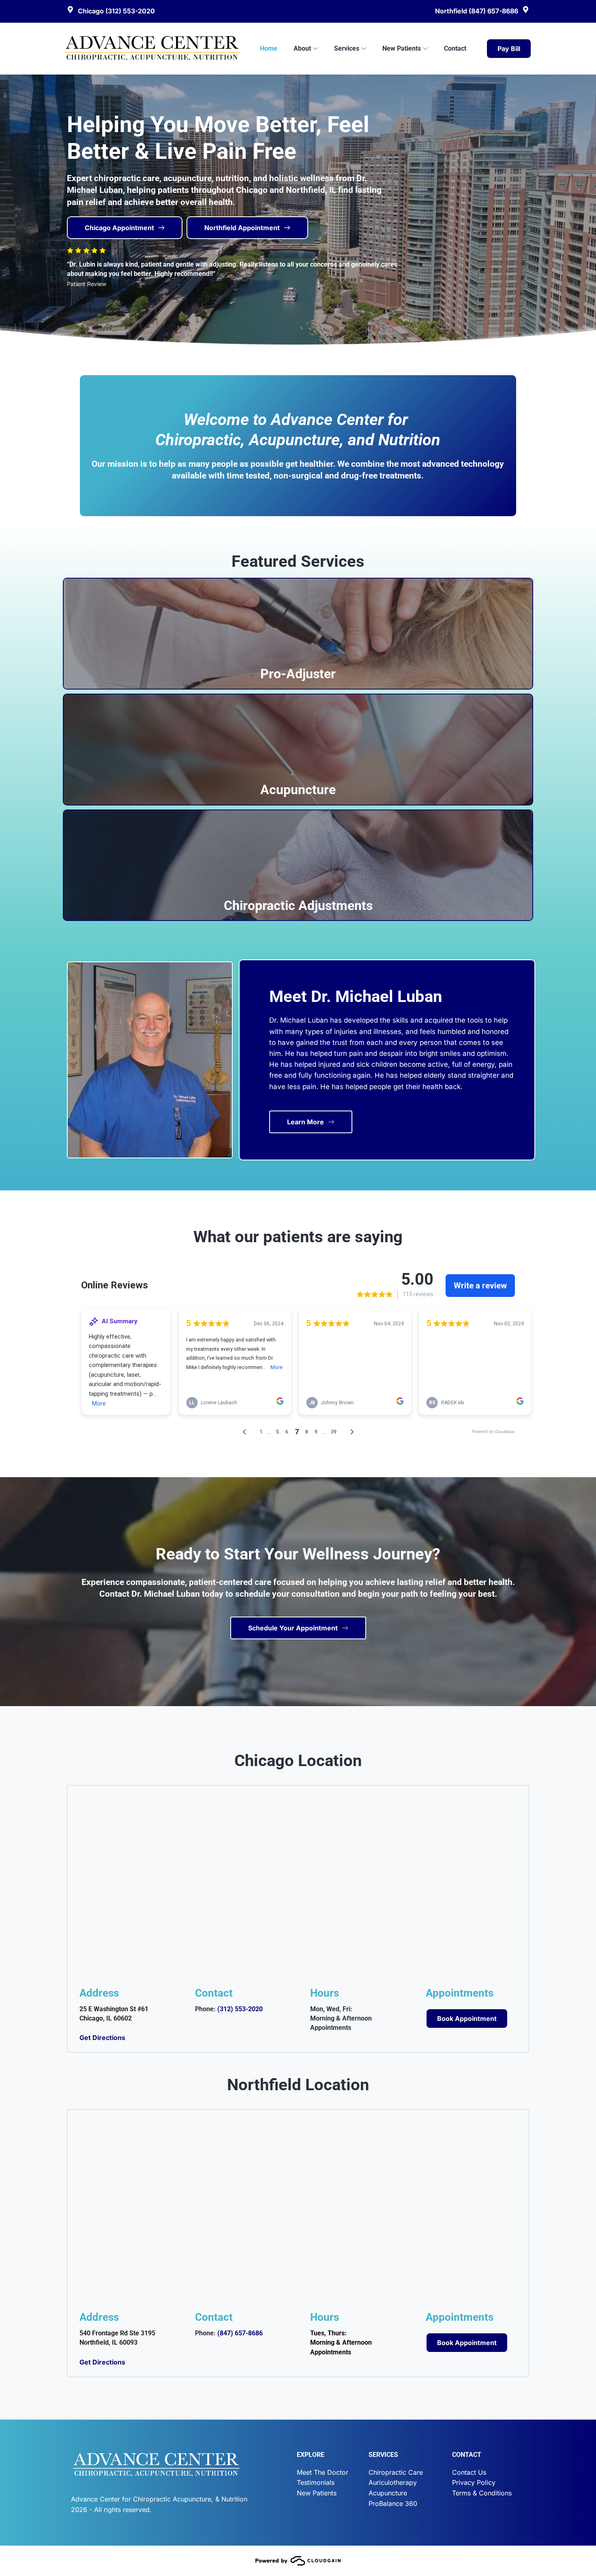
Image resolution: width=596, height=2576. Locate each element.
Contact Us (469, 2472)
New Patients (317, 2493)
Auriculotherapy (393, 2482)
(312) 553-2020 (240, 2009)
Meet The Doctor (323, 2472)
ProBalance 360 (393, 2503)
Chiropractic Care (396, 2472)
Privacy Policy (474, 2482)
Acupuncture (388, 2493)
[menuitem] (269, 48)
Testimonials (316, 2482)
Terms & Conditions (482, 2493)
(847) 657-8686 (240, 2333)
